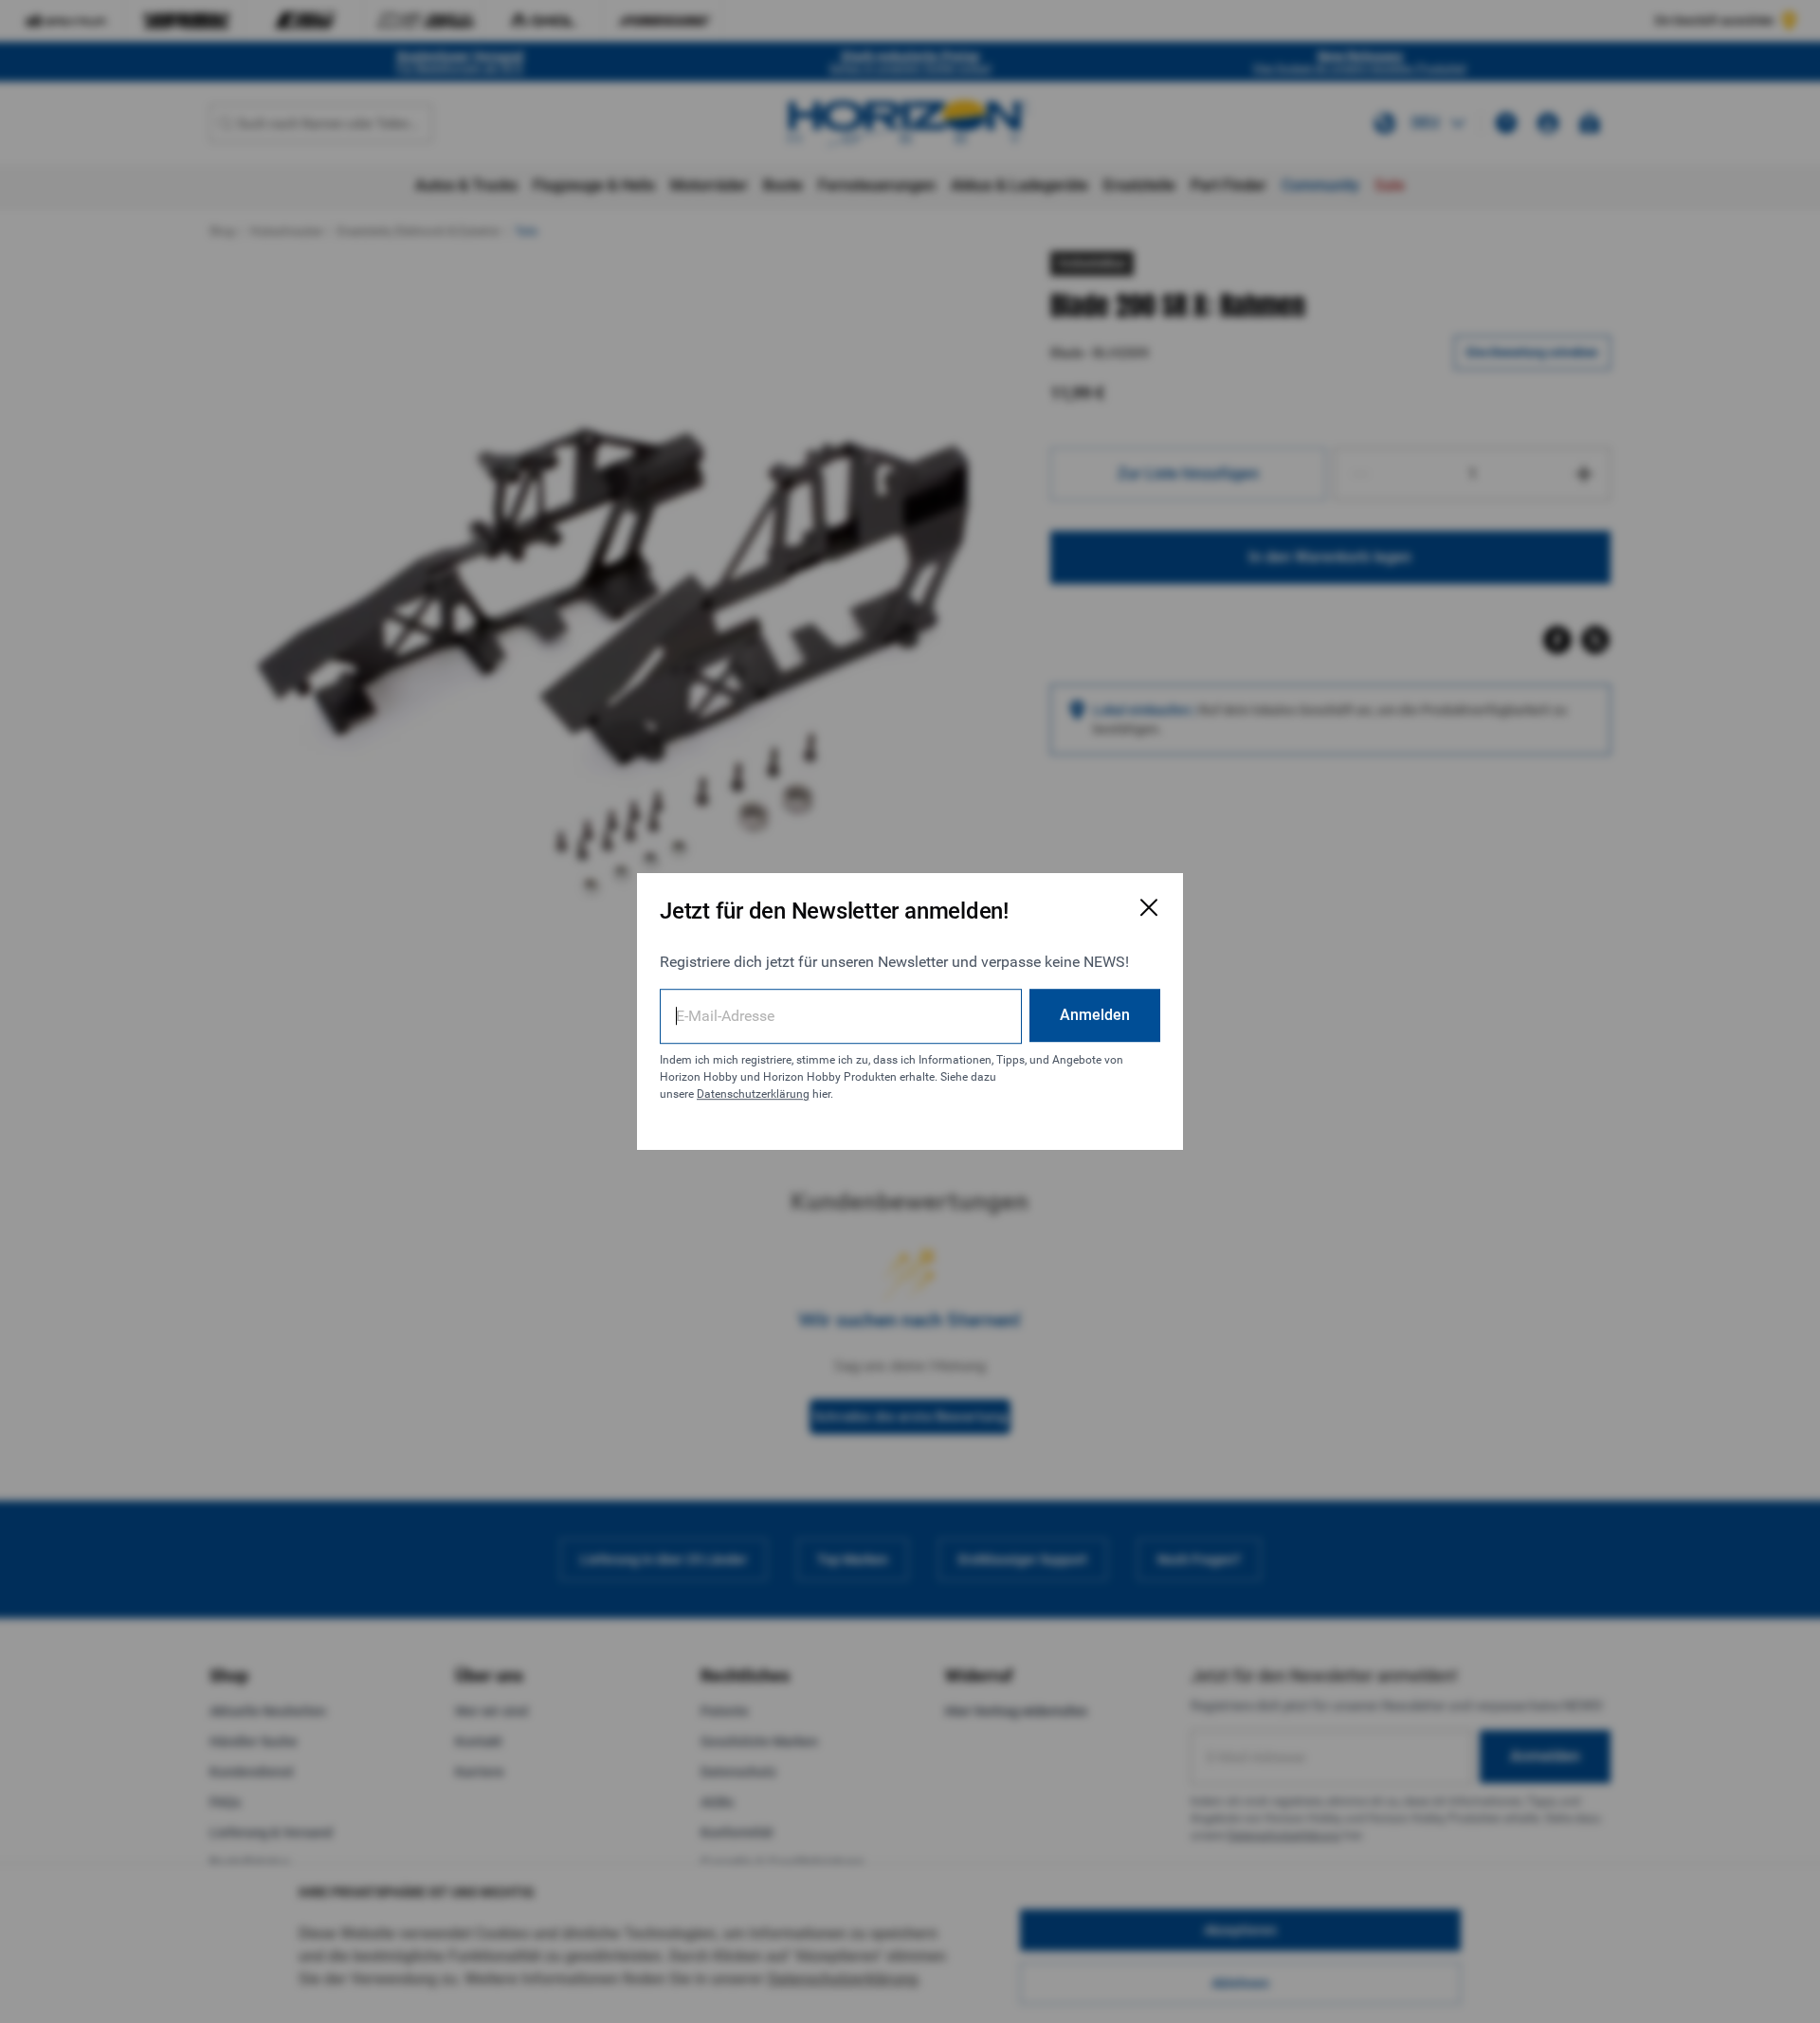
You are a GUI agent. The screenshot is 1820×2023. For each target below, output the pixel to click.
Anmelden (1095, 1015)
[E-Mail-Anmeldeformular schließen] (1149, 907)
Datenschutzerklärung (753, 1094)
